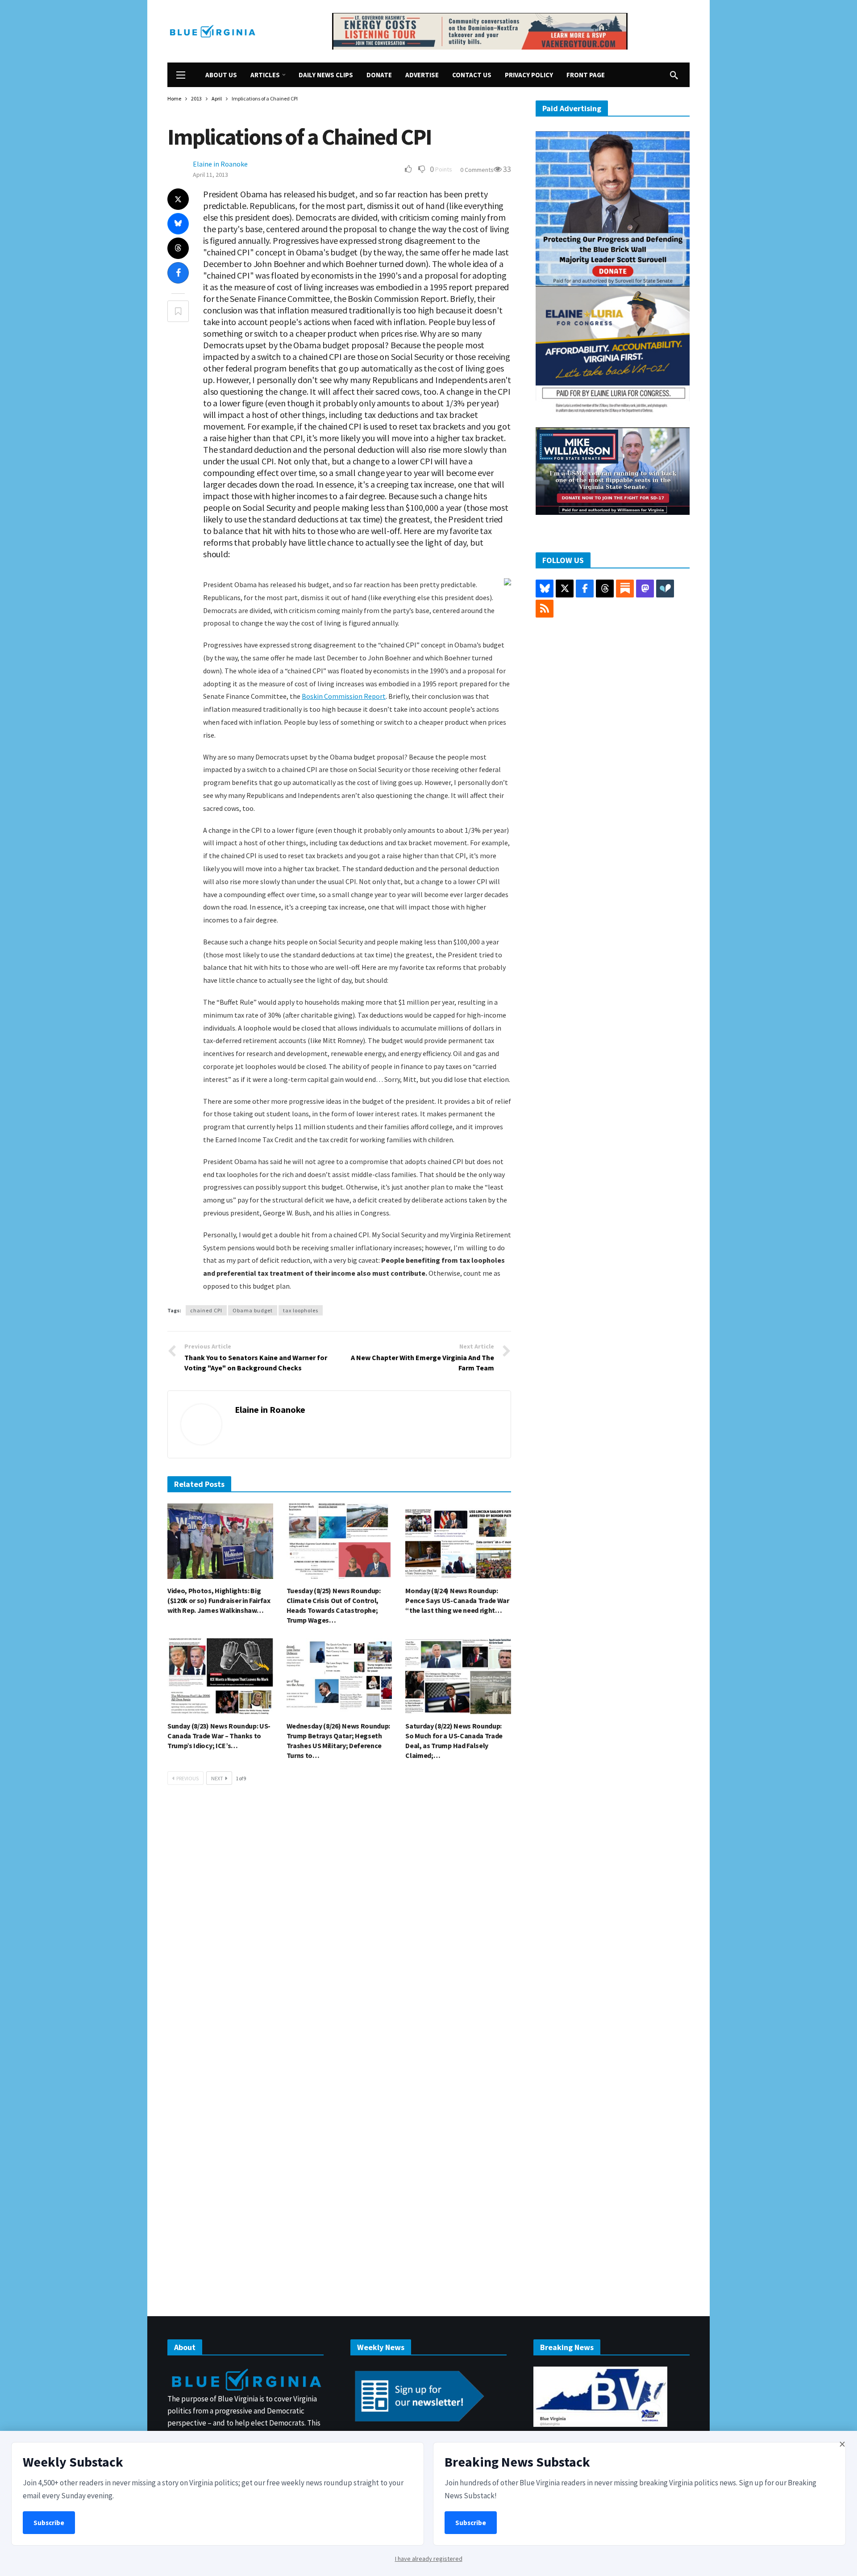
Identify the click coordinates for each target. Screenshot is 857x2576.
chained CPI (206, 1310)
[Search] (674, 75)
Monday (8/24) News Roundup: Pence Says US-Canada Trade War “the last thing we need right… (457, 1600)
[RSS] (545, 609)
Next (217, 1778)
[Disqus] (339, 1926)
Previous (187, 1778)
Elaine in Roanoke (220, 164)
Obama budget (253, 1310)
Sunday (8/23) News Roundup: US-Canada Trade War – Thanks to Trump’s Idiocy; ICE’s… (219, 1736)
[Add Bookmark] (178, 311)
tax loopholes (301, 1310)
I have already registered (429, 2559)
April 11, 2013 (210, 175)
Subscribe (49, 2523)
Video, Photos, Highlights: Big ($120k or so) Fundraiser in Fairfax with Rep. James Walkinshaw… (219, 1600)
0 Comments (477, 170)
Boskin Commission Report (344, 696)
